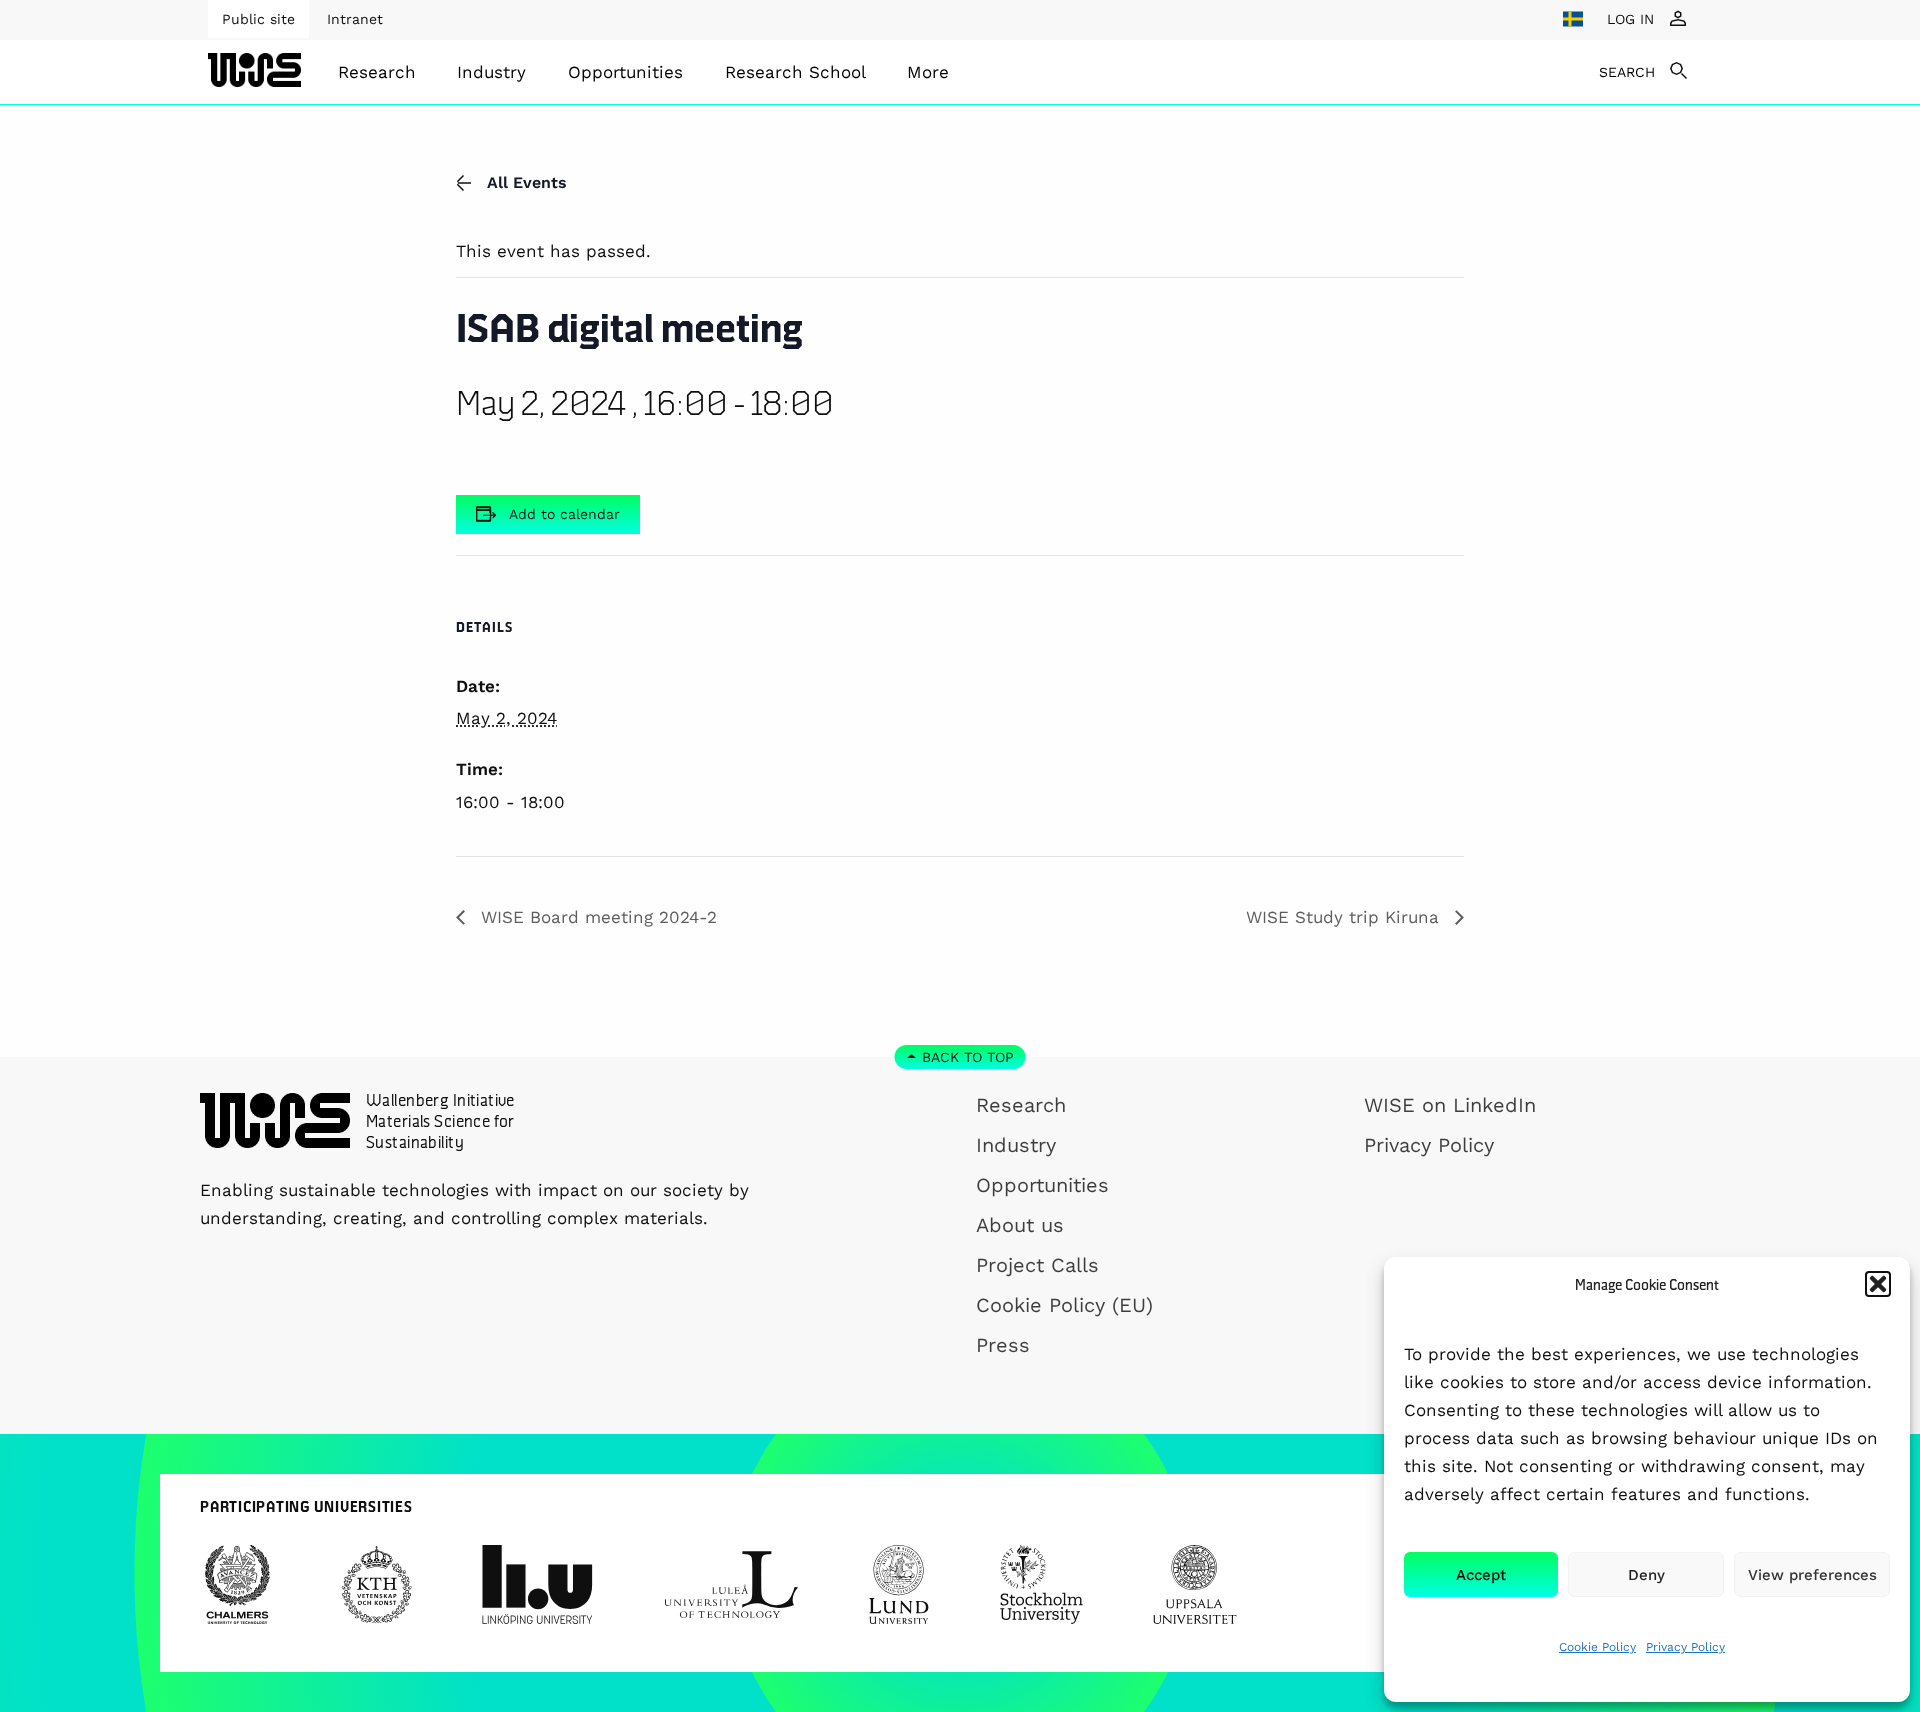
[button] (1878, 1284)
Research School (795, 72)
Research (377, 72)
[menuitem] (377, 72)
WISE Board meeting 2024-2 (596, 917)
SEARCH (1627, 72)
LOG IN (1630, 19)
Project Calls (1037, 1265)
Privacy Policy (1685, 1647)
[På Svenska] (1573, 19)
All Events (527, 182)
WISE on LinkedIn (1450, 1105)
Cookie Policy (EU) (1064, 1305)
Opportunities (625, 72)
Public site (258, 19)
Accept (1481, 1575)
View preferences (1812, 1575)
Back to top (968, 1057)
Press (1003, 1345)
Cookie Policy (1597, 1647)
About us (1020, 1225)
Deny (1646, 1575)
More (928, 72)
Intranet (355, 19)
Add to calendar (564, 514)
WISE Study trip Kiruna (1345, 917)
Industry (491, 72)
